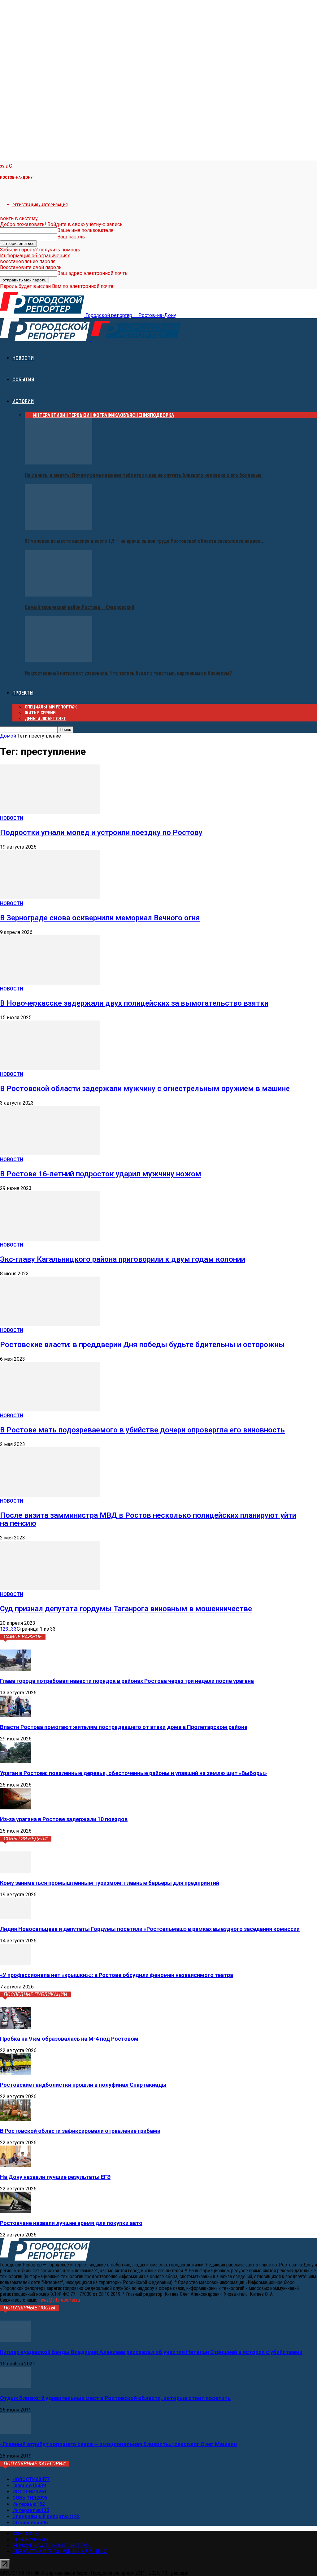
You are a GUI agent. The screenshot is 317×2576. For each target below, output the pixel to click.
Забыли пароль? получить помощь (40, 250)
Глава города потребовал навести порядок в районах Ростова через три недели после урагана (127, 1681)
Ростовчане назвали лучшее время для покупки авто (71, 2223)
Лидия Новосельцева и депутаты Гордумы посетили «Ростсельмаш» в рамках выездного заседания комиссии (150, 1929)
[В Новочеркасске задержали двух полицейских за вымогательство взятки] (50, 983)
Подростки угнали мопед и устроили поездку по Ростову (101, 832)
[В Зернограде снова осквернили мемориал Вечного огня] (50, 898)
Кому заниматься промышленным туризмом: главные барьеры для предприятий (110, 1883)
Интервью (74, 415)
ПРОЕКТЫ (23, 693)
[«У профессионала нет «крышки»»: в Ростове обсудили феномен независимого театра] (15, 1964)
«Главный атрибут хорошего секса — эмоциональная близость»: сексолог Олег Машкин (118, 2444)
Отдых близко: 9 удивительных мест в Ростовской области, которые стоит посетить (115, 2398)
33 (14, 1629)
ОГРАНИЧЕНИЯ (30, 2540)
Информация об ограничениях (35, 256)
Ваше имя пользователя (85, 230)
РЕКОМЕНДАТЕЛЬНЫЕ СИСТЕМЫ (52, 2546)
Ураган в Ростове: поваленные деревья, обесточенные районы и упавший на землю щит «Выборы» (133, 1773)
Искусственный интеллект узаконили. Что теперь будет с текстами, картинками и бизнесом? (128, 673)
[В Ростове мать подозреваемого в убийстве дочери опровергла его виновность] (50, 1410)
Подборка (162, 415)
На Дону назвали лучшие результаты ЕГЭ (55, 2177)
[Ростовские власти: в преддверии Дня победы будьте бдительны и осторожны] (50, 1324)
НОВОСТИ (23, 358)
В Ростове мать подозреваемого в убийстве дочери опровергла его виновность (142, 1430)
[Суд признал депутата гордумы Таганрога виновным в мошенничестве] (50, 1588)
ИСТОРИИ (23, 401)
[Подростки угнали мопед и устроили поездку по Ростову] (50, 812)
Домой (8, 736)
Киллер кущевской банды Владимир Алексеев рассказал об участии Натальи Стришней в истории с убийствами (151, 2352)
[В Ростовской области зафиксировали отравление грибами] (15, 2119)
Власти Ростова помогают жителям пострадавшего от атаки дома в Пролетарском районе (124, 1727)
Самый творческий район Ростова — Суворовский (79, 607)
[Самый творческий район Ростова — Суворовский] (59, 595)
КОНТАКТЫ (26, 2534)
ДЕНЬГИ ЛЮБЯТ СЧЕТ (45, 719)
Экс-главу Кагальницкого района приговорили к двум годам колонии (123, 1259)
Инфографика (103, 415)
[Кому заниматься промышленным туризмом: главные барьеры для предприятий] (15, 1871)
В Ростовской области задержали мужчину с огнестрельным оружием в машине (145, 1089)
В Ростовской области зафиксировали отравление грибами (80, 2131)
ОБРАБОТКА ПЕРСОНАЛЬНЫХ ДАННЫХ (60, 2551)
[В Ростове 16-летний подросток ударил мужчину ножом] (50, 1154)
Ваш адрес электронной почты (93, 273)
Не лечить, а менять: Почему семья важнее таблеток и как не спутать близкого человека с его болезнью (143, 475)
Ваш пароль (71, 237)
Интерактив (48, 415)
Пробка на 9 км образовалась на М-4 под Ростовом (69, 2039)
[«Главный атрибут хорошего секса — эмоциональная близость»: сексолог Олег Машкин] (15, 2433)
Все (29, 415)
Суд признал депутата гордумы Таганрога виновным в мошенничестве (126, 1609)
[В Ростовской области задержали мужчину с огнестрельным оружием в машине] (50, 1068)
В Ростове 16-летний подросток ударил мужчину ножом (101, 1174)
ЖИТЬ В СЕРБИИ (40, 713)
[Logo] (46, 339)
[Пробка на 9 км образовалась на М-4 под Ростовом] (15, 2027)
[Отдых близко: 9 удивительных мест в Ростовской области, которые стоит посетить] (15, 2387)
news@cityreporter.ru (59, 2300)
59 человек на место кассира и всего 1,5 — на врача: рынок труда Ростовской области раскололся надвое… (144, 541)
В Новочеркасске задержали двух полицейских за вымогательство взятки (134, 1003)
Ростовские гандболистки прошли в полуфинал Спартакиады (83, 2085)
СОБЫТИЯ (23, 380)
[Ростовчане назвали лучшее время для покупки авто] (15, 2212)
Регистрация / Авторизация (40, 205)
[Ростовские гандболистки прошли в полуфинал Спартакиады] (15, 2073)
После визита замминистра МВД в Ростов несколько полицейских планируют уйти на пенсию (148, 1519)
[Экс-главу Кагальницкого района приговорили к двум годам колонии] (50, 1239)
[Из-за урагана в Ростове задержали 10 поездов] (15, 1808)
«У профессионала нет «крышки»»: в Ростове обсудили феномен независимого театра (117, 1975)
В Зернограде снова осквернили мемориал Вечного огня (100, 918)
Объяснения (135, 415)
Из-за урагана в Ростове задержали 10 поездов (64, 1819)
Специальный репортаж (51, 707)
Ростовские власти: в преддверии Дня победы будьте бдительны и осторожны (142, 1345)
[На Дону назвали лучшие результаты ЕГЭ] (15, 2165)
